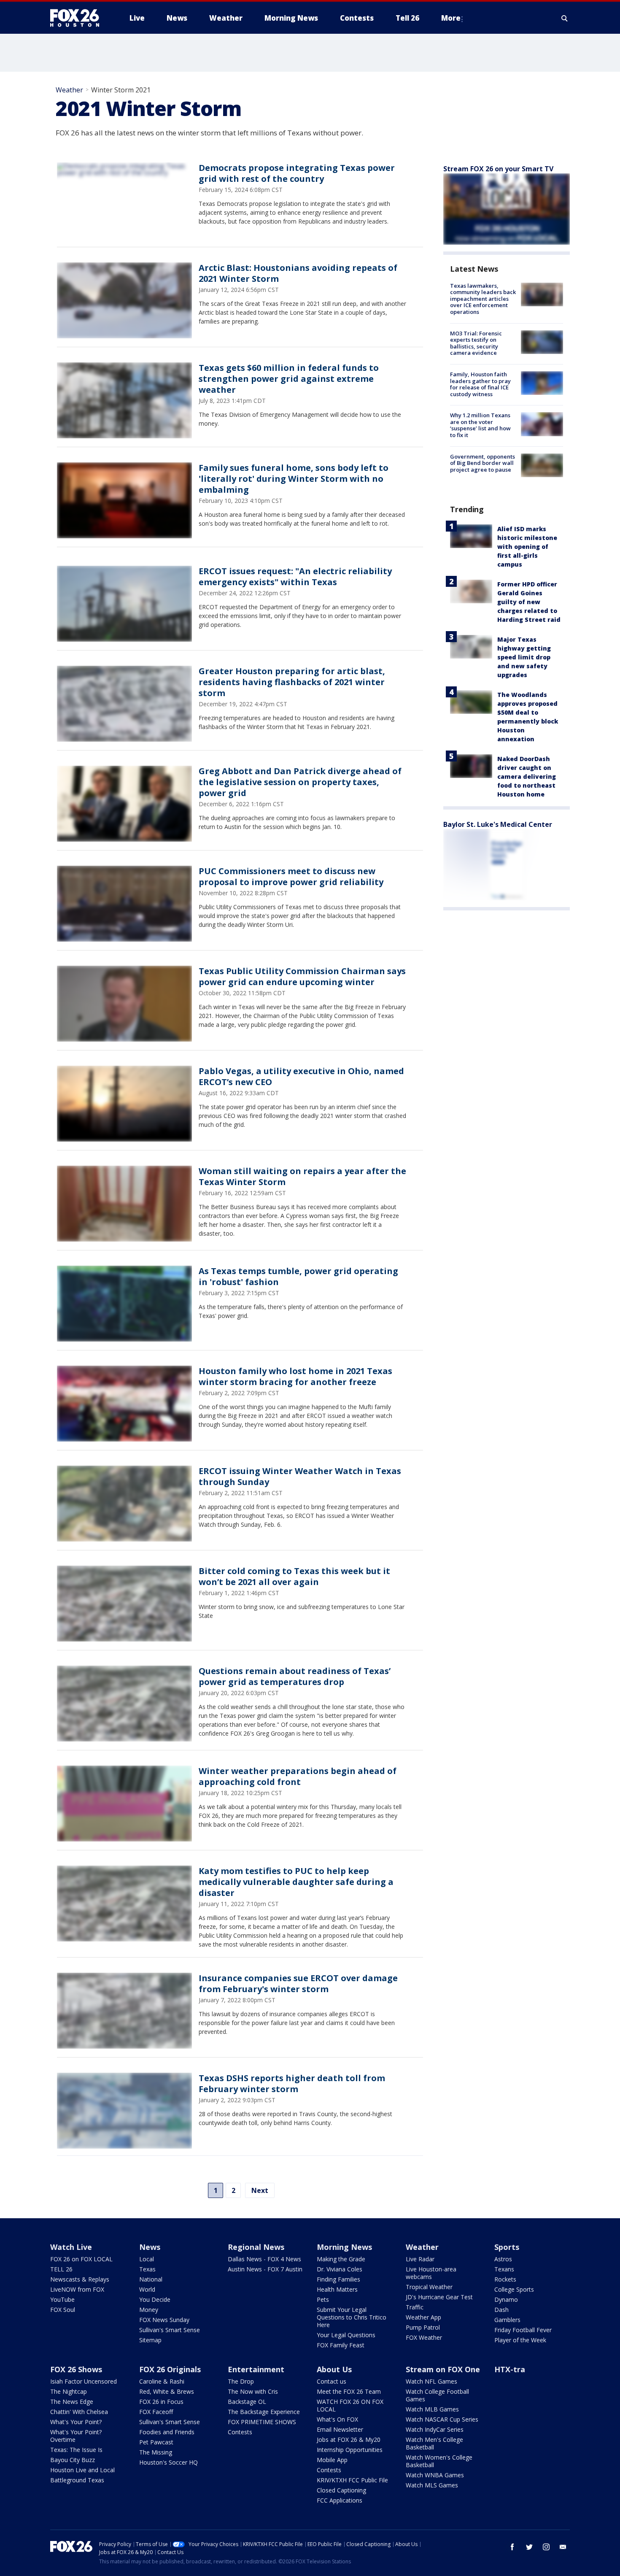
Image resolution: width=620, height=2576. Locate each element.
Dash (501, 2310)
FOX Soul (63, 2310)
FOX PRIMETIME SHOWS (262, 2422)
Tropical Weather (429, 2287)
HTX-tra (510, 2369)
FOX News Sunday (164, 2320)
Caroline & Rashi (162, 2381)
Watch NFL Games (431, 2381)
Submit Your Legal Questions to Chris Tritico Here (352, 2317)
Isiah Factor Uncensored (84, 2381)
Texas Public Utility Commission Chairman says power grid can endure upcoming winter (302, 976)
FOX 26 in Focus (161, 2402)
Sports (507, 2247)
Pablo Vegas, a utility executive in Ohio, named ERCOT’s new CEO (301, 1076)
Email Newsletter (340, 2429)
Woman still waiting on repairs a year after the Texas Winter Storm (302, 1176)
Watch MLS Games (432, 2485)
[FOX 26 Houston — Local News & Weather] (78, 18)
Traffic (415, 2307)
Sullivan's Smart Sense (170, 2330)
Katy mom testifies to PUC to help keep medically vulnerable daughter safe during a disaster (296, 1882)
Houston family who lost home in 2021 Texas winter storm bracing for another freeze (295, 1376)
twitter (529, 2547)
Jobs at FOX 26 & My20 (349, 2440)
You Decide (155, 2299)
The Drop (241, 2381)
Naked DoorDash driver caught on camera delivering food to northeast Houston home (527, 776)
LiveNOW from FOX (77, 2289)
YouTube (62, 2299)
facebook (512, 2547)
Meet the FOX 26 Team (349, 2391)
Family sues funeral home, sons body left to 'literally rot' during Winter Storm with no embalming (294, 479)
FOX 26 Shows (76, 2369)
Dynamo (506, 2299)
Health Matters (337, 2289)
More (451, 18)
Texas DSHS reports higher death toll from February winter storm (292, 2083)
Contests (240, 2432)
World (147, 2289)
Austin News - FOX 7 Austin (265, 2269)
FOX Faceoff (156, 2412)
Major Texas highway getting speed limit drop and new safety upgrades (524, 657)
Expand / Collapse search (565, 18)
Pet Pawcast (156, 2442)
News (150, 2247)
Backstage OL (247, 2402)
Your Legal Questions (346, 2335)
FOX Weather (424, 2337)
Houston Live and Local (82, 2470)
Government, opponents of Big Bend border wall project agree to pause (483, 463)
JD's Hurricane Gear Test (439, 2297)
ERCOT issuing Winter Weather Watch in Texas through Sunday (300, 1476)
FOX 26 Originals (170, 2369)
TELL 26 (61, 2269)
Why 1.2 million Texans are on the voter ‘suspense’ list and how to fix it (480, 425)
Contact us (332, 2381)
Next (260, 2190)
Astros (503, 2259)
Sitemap (150, 2340)
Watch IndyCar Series (435, 2429)
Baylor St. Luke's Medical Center (498, 824)
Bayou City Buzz (73, 2460)
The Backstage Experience (264, 2412)
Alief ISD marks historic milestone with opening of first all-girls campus (527, 547)
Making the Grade (341, 2259)
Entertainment (256, 2369)
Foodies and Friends (167, 2432)
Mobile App (332, 2460)
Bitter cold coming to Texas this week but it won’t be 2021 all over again (294, 1576)
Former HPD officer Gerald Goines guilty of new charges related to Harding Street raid (529, 602)
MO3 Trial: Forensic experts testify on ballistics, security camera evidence (476, 343)
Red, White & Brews (167, 2391)
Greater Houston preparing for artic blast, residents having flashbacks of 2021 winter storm (292, 682)
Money (149, 2310)
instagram (546, 2547)
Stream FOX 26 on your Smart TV (498, 169)
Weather (69, 90)
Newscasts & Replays (80, 2279)
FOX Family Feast (341, 2345)
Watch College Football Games (437, 2395)
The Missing (156, 2452)
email (563, 2547)
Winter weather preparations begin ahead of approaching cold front (298, 1776)
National (151, 2279)
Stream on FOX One (443, 2369)
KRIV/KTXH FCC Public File (352, 2480)
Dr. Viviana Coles (340, 2269)
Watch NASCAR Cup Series (442, 2419)
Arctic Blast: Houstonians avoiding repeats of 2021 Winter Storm (298, 273)
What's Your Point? (76, 2422)
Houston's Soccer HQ (168, 2462)
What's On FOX (337, 2419)
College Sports (514, 2289)
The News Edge (72, 2402)
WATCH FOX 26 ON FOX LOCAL (350, 2405)
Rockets (505, 2279)
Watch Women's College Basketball (439, 2461)
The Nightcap (69, 2391)
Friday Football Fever (523, 2330)
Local (147, 2259)
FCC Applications (340, 2500)
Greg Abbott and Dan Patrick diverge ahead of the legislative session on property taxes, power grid (300, 782)
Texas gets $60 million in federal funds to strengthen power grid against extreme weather (289, 379)
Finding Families (338, 2279)
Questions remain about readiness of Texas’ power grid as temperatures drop (295, 1676)
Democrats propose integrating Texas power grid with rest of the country (297, 173)
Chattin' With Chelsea (79, 2412)
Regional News (256, 2247)
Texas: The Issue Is (76, 2450)
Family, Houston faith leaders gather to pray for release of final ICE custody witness (480, 384)
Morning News (344, 2247)
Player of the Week (520, 2340)
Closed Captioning (341, 2490)
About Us (334, 2369)
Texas (147, 2269)
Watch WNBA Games (435, 2475)
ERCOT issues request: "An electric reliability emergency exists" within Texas (295, 576)
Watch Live (71, 2247)
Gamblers (507, 2320)
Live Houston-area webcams (431, 2273)
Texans (504, 2269)
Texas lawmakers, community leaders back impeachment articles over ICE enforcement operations (483, 299)
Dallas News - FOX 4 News (264, 2259)
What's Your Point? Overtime (76, 2436)
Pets (323, 2299)
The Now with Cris (253, 2391)
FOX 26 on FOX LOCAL (81, 2259)
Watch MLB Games (432, 2409)
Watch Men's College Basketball (434, 2443)
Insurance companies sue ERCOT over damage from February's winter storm (298, 1983)
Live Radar (420, 2259)
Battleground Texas (77, 2480)
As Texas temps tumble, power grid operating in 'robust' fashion (298, 1276)
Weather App (423, 2317)
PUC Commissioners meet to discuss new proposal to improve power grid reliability (291, 876)
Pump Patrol (423, 2327)
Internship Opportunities (350, 2450)
